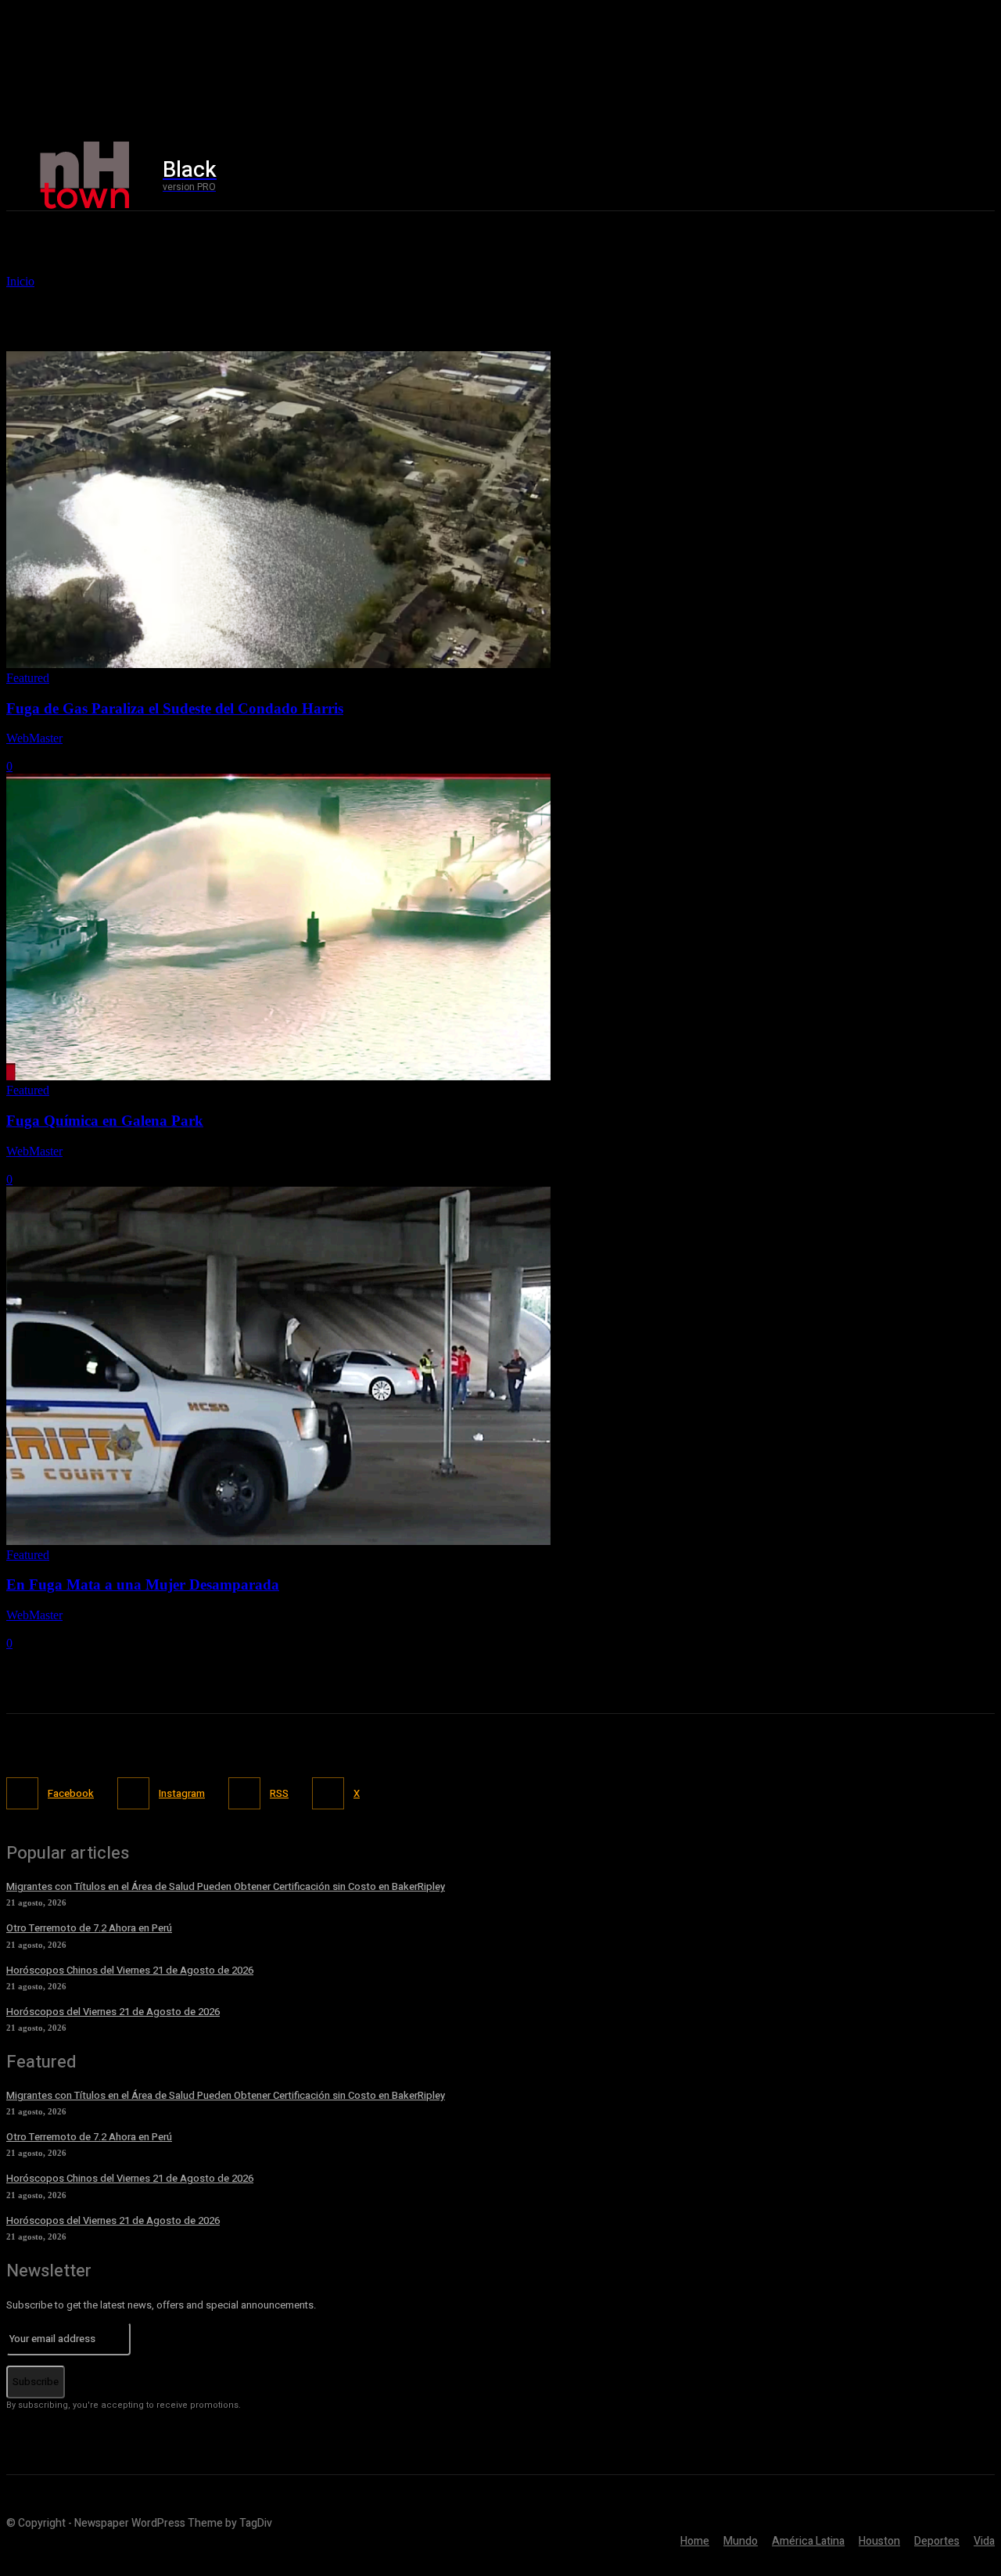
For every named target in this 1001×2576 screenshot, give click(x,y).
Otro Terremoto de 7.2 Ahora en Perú (89, 1928)
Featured (28, 678)
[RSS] (244, 1793)
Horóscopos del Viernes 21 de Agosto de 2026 (113, 2012)
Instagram (182, 1793)
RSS (279, 1793)
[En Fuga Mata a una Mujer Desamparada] (278, 1541)
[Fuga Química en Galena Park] (278, 1076)
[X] (885, 176)
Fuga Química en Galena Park (105, 1121)
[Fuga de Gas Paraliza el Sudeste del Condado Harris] (278, 664)
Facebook (71, 1793)
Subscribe (36, 2382)
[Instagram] (852, 176)
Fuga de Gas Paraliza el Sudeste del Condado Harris (175, 708)
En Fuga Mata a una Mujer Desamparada (143, 1584)
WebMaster (34, 738)
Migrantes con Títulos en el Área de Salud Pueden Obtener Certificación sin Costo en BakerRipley (226, 1886)
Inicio (20, 281)
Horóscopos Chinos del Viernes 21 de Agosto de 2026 (130, 1970)
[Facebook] (818, 176)
